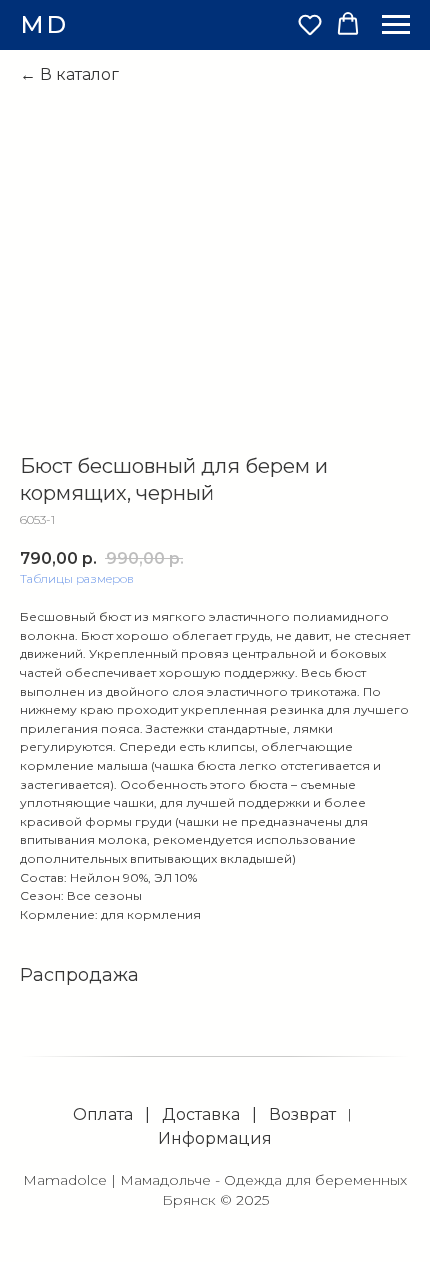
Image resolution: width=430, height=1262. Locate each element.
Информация (215, 1138)
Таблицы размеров (77, 578)
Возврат (302, 1114)
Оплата (103, 1114)
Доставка (201, 1114)
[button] (310, 24)
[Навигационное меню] (396, 25)
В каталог (79, 74)
